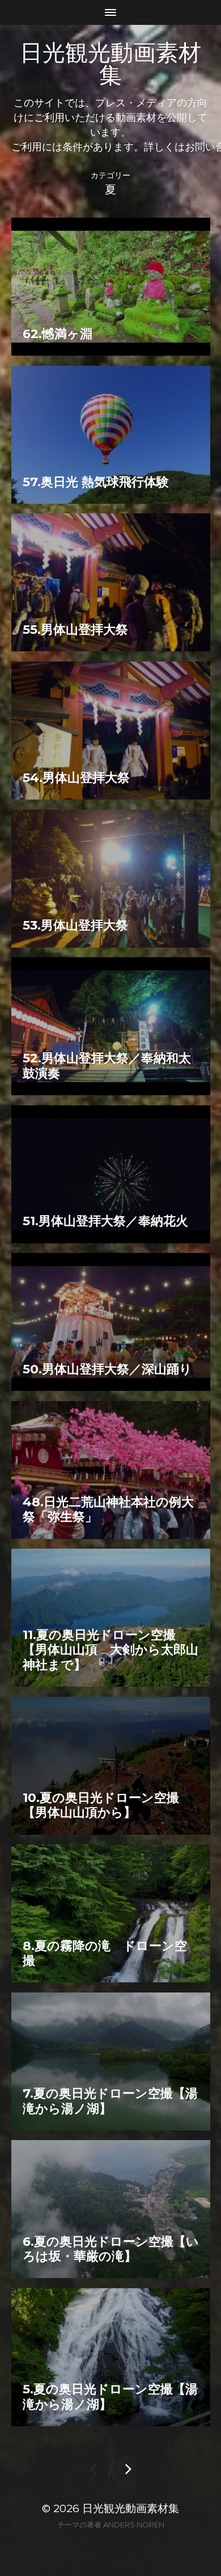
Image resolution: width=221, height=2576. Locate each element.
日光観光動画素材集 (110, 64)
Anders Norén (134, 2525)
